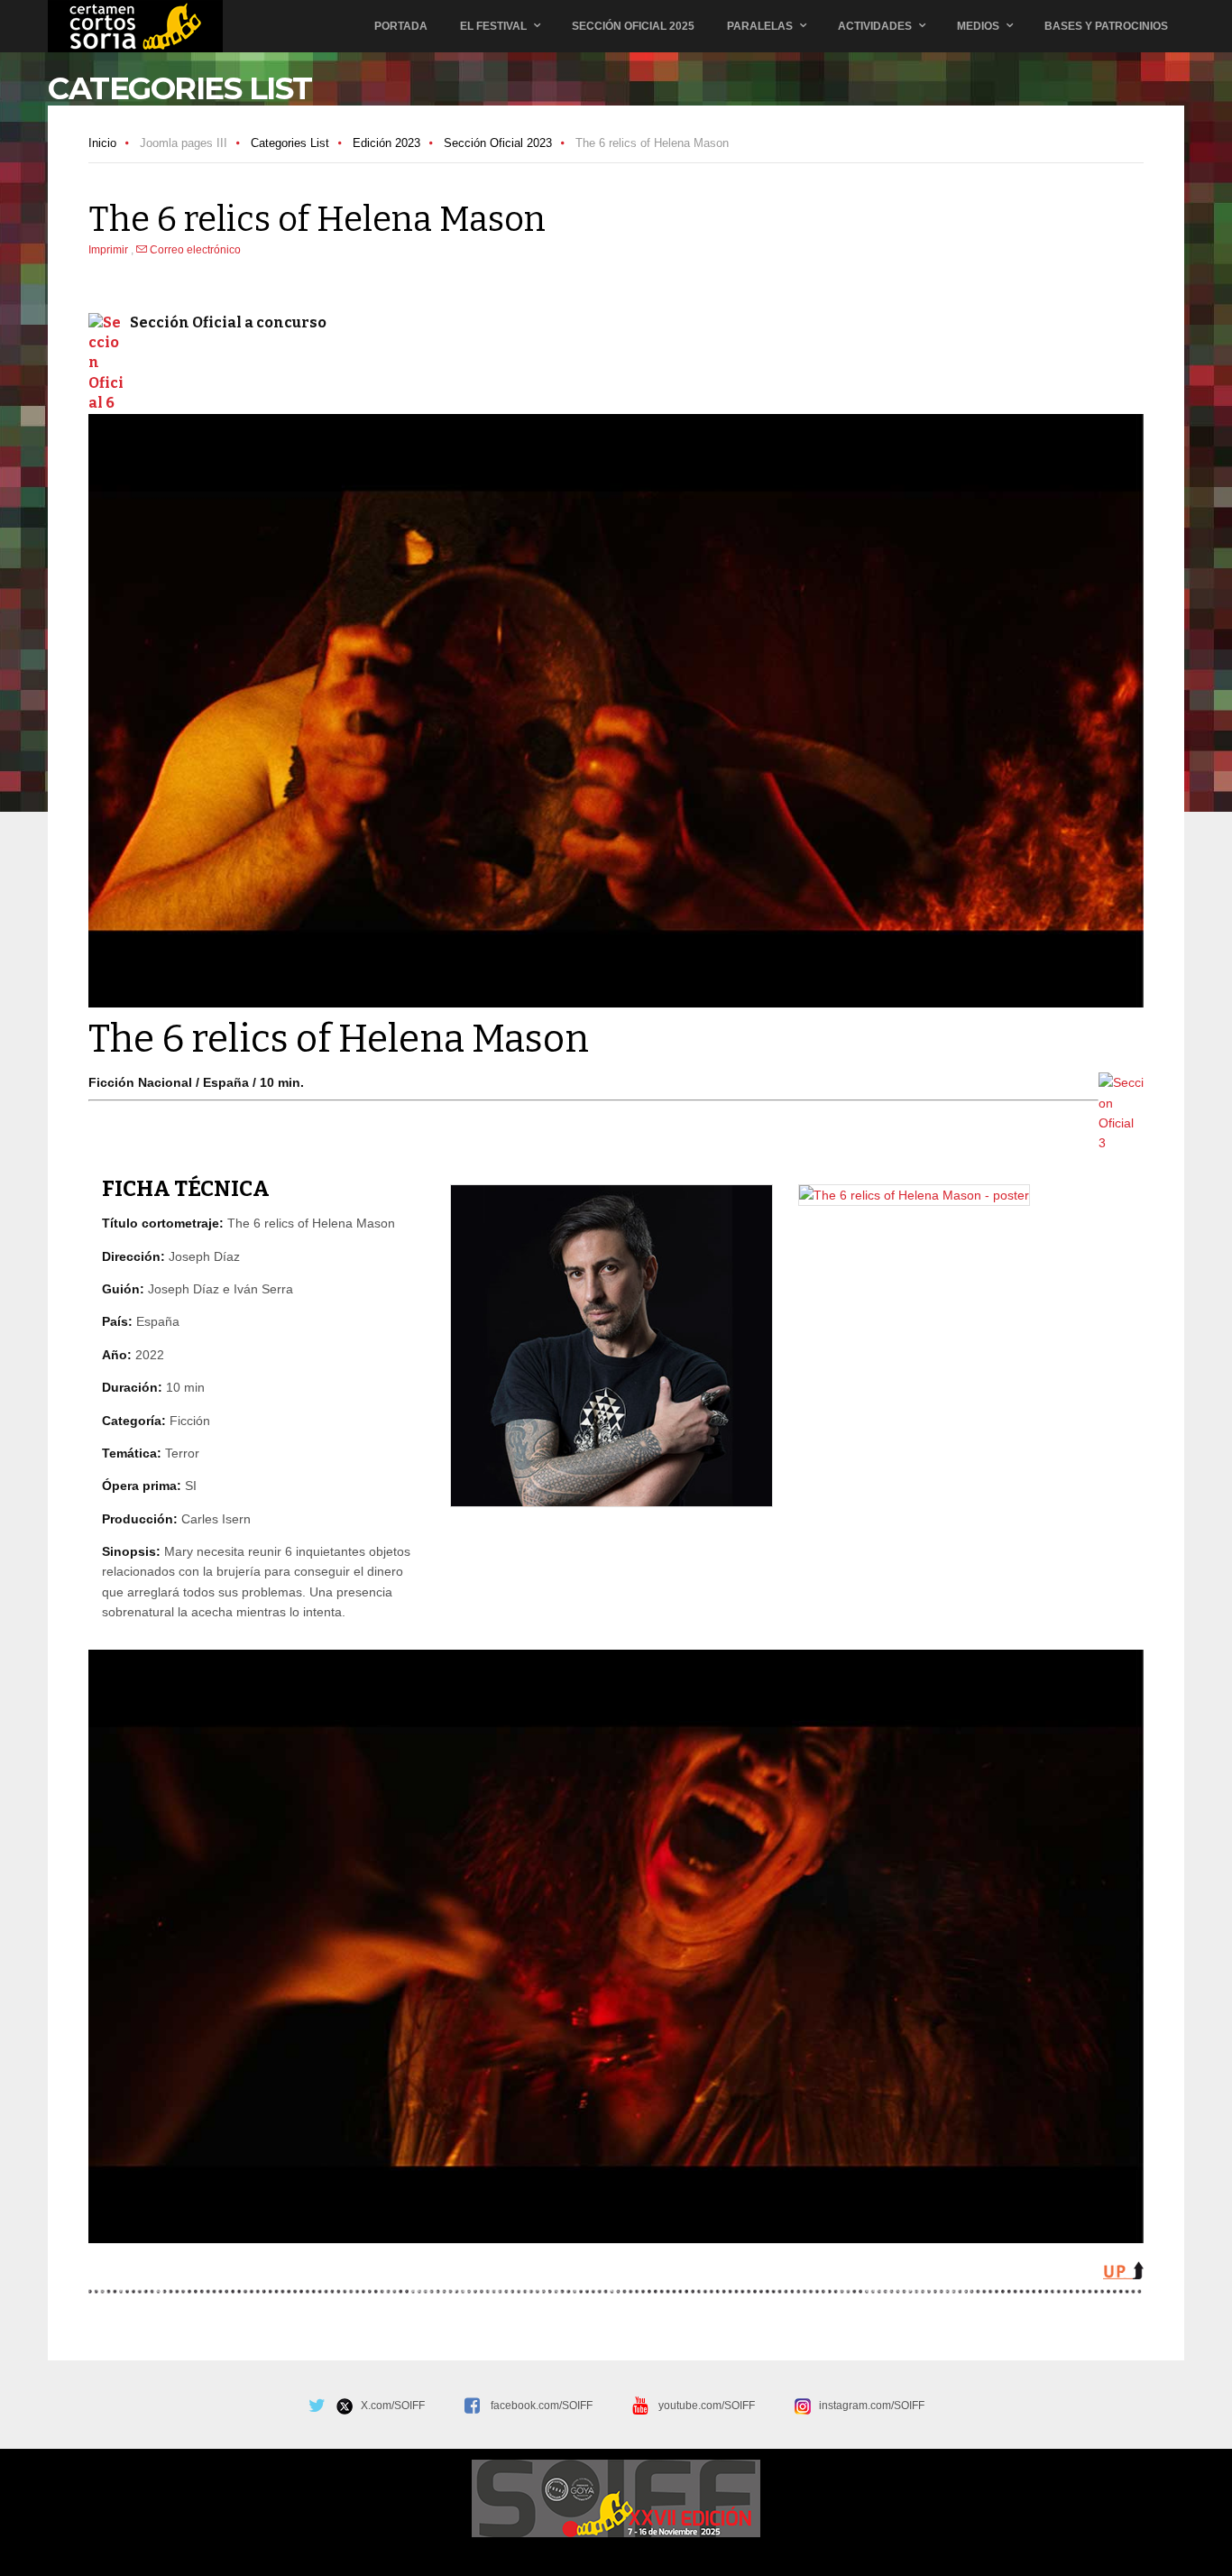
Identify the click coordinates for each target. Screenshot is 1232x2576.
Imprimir (110, 250)
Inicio (102, 143)
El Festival (493, 26)
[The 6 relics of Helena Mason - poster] (914, 1195)
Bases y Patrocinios (1106, 26)
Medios (978, 26)
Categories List (290, 143)
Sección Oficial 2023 (498, 143)
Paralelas (760, 26)
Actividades (875, 26)
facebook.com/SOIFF (542, 2406)
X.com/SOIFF (389, 2406)
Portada (401, 26)
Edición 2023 (386, 143)
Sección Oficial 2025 (633, 26)
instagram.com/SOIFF (868, 2406)
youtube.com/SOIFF (707, 2406)
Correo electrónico (194, 250)
